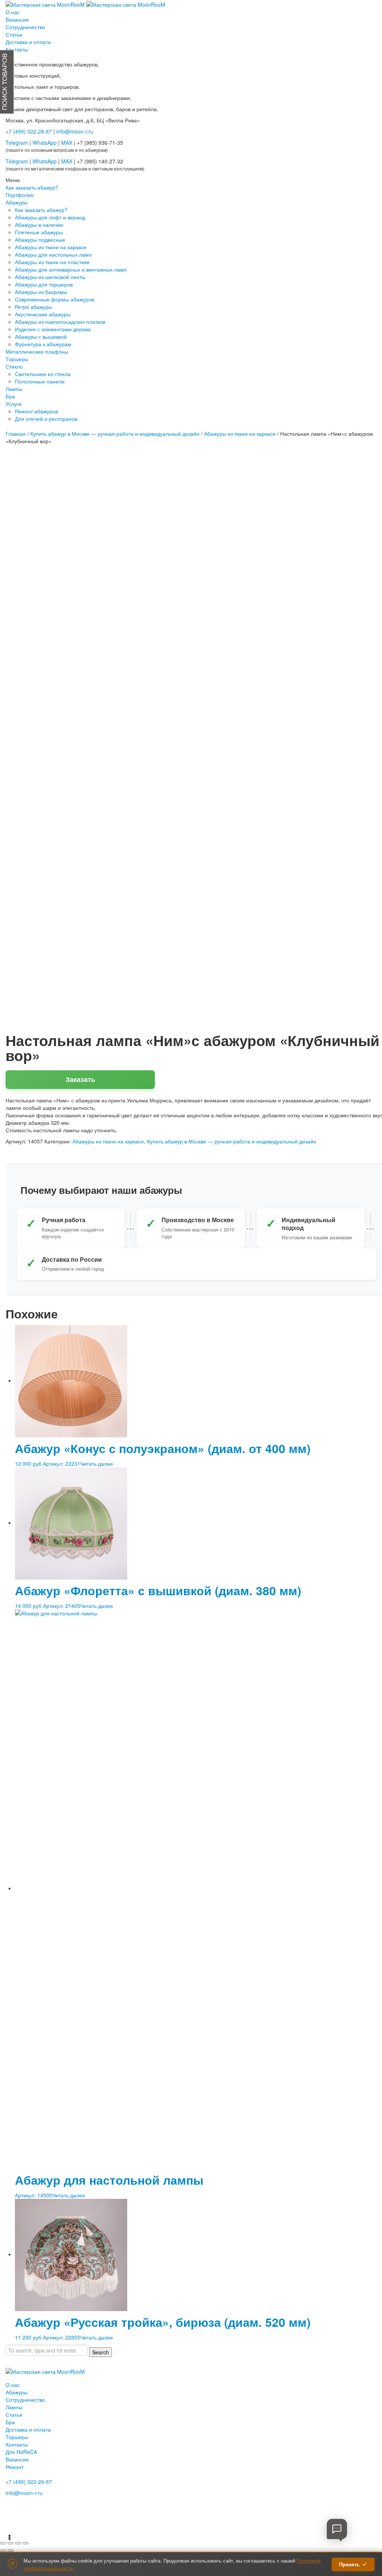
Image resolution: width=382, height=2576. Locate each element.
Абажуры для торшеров (44, 284)
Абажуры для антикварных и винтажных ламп (71, 269)
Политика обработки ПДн (33, 2516)
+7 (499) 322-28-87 (29, 2482)
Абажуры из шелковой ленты (50, 277)
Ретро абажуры (34, 307)
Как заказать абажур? (41, 210)
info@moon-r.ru (75, 131)
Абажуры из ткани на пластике (52, 262)
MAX (67, 143)
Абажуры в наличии (39, 225)
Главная (16, 433)
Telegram (17, 143)
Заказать (80, 1079)
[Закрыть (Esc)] (25, 2543)
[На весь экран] (10, 2543)
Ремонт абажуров (36, 411)
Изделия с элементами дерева (53, 329)
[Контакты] (337, 2529)
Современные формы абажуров (54, 299)
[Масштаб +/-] (3, 2543)
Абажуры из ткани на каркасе (51, 247)
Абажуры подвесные (40, 240)
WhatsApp (45, 143)
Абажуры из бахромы (41, 292)
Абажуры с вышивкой (41, 337)
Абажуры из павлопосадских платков (60, 322)
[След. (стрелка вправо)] (10, 2551)
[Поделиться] (18, 2543)
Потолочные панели (40, 381)
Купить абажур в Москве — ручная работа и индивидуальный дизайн (115, 433)
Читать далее (97, 1464)
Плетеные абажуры (39, 232)
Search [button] (101, 2352)
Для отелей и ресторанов (46, 419)
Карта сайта (19, 2525)
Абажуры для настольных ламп (53, 254)
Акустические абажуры (43, 314)
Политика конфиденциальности (40, 2506)
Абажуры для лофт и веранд (50, 217)
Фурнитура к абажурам (43, 344)
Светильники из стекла (43, 374)
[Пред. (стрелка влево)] (3, 2551)
